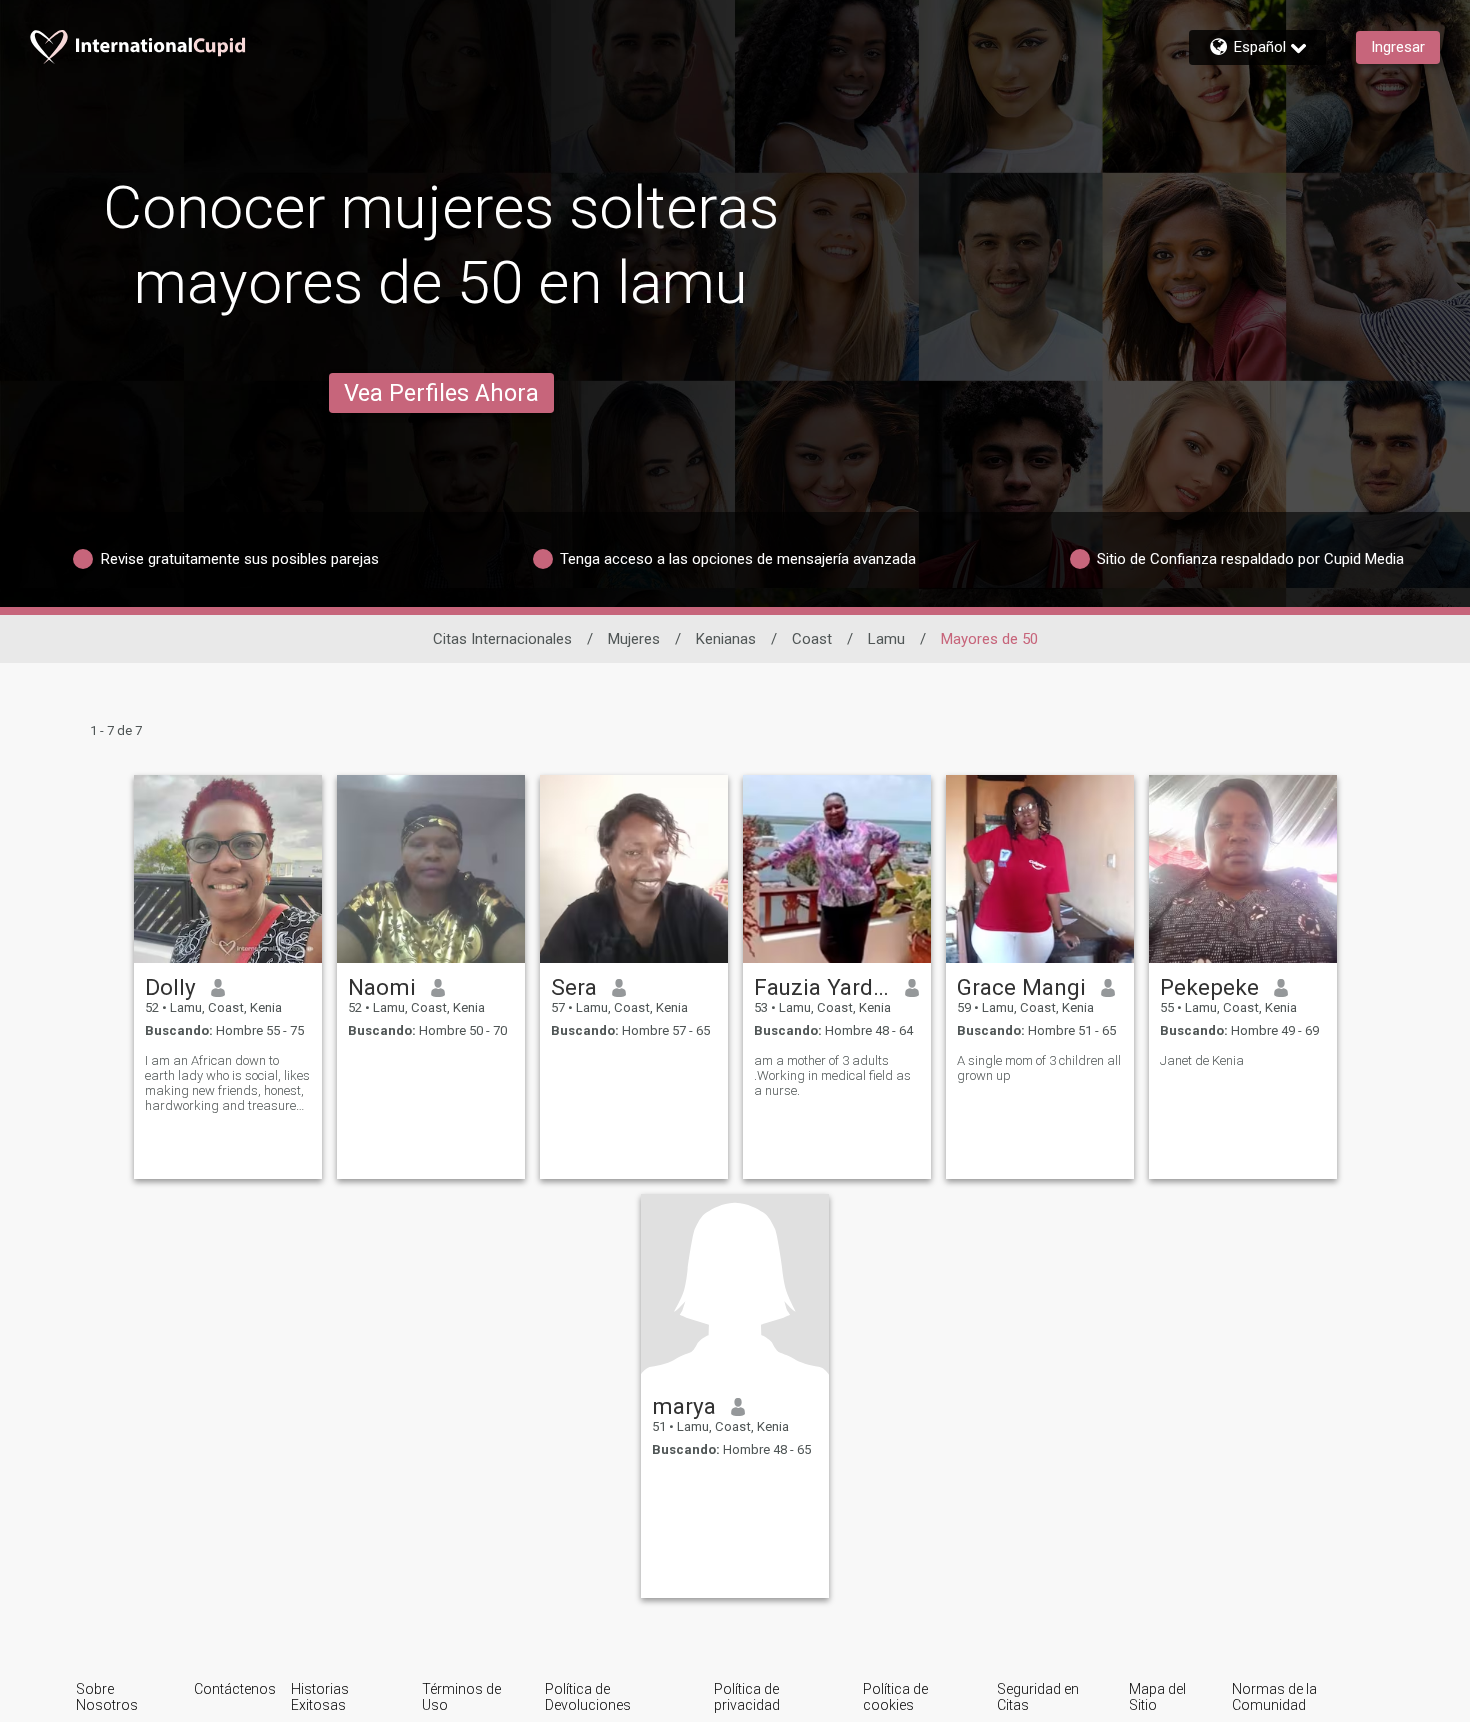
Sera (574, 987)
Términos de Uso (461, 1697)
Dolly (170, 987)
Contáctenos (235, 1689)
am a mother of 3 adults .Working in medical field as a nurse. (832, 1075)
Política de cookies (895, 1697)
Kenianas (726, 639)
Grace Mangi (1021, 987)
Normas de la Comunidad (1274, 1697)
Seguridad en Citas (1038, 1697)
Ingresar (1398, 47)
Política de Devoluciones (588, 1697)
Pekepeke (1209, 987)
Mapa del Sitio (1157, 1697)
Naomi (382, 987)
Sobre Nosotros (107, 1697)
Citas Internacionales (502, 639)
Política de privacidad (747, 1697)
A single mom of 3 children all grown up (1039, 1068)
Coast (812, 639)
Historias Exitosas (320, 1697)
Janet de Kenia (1202, 1060)
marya (684, 1406)
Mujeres (634, 639)
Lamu (886, 639)
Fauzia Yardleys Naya (822, 987)
